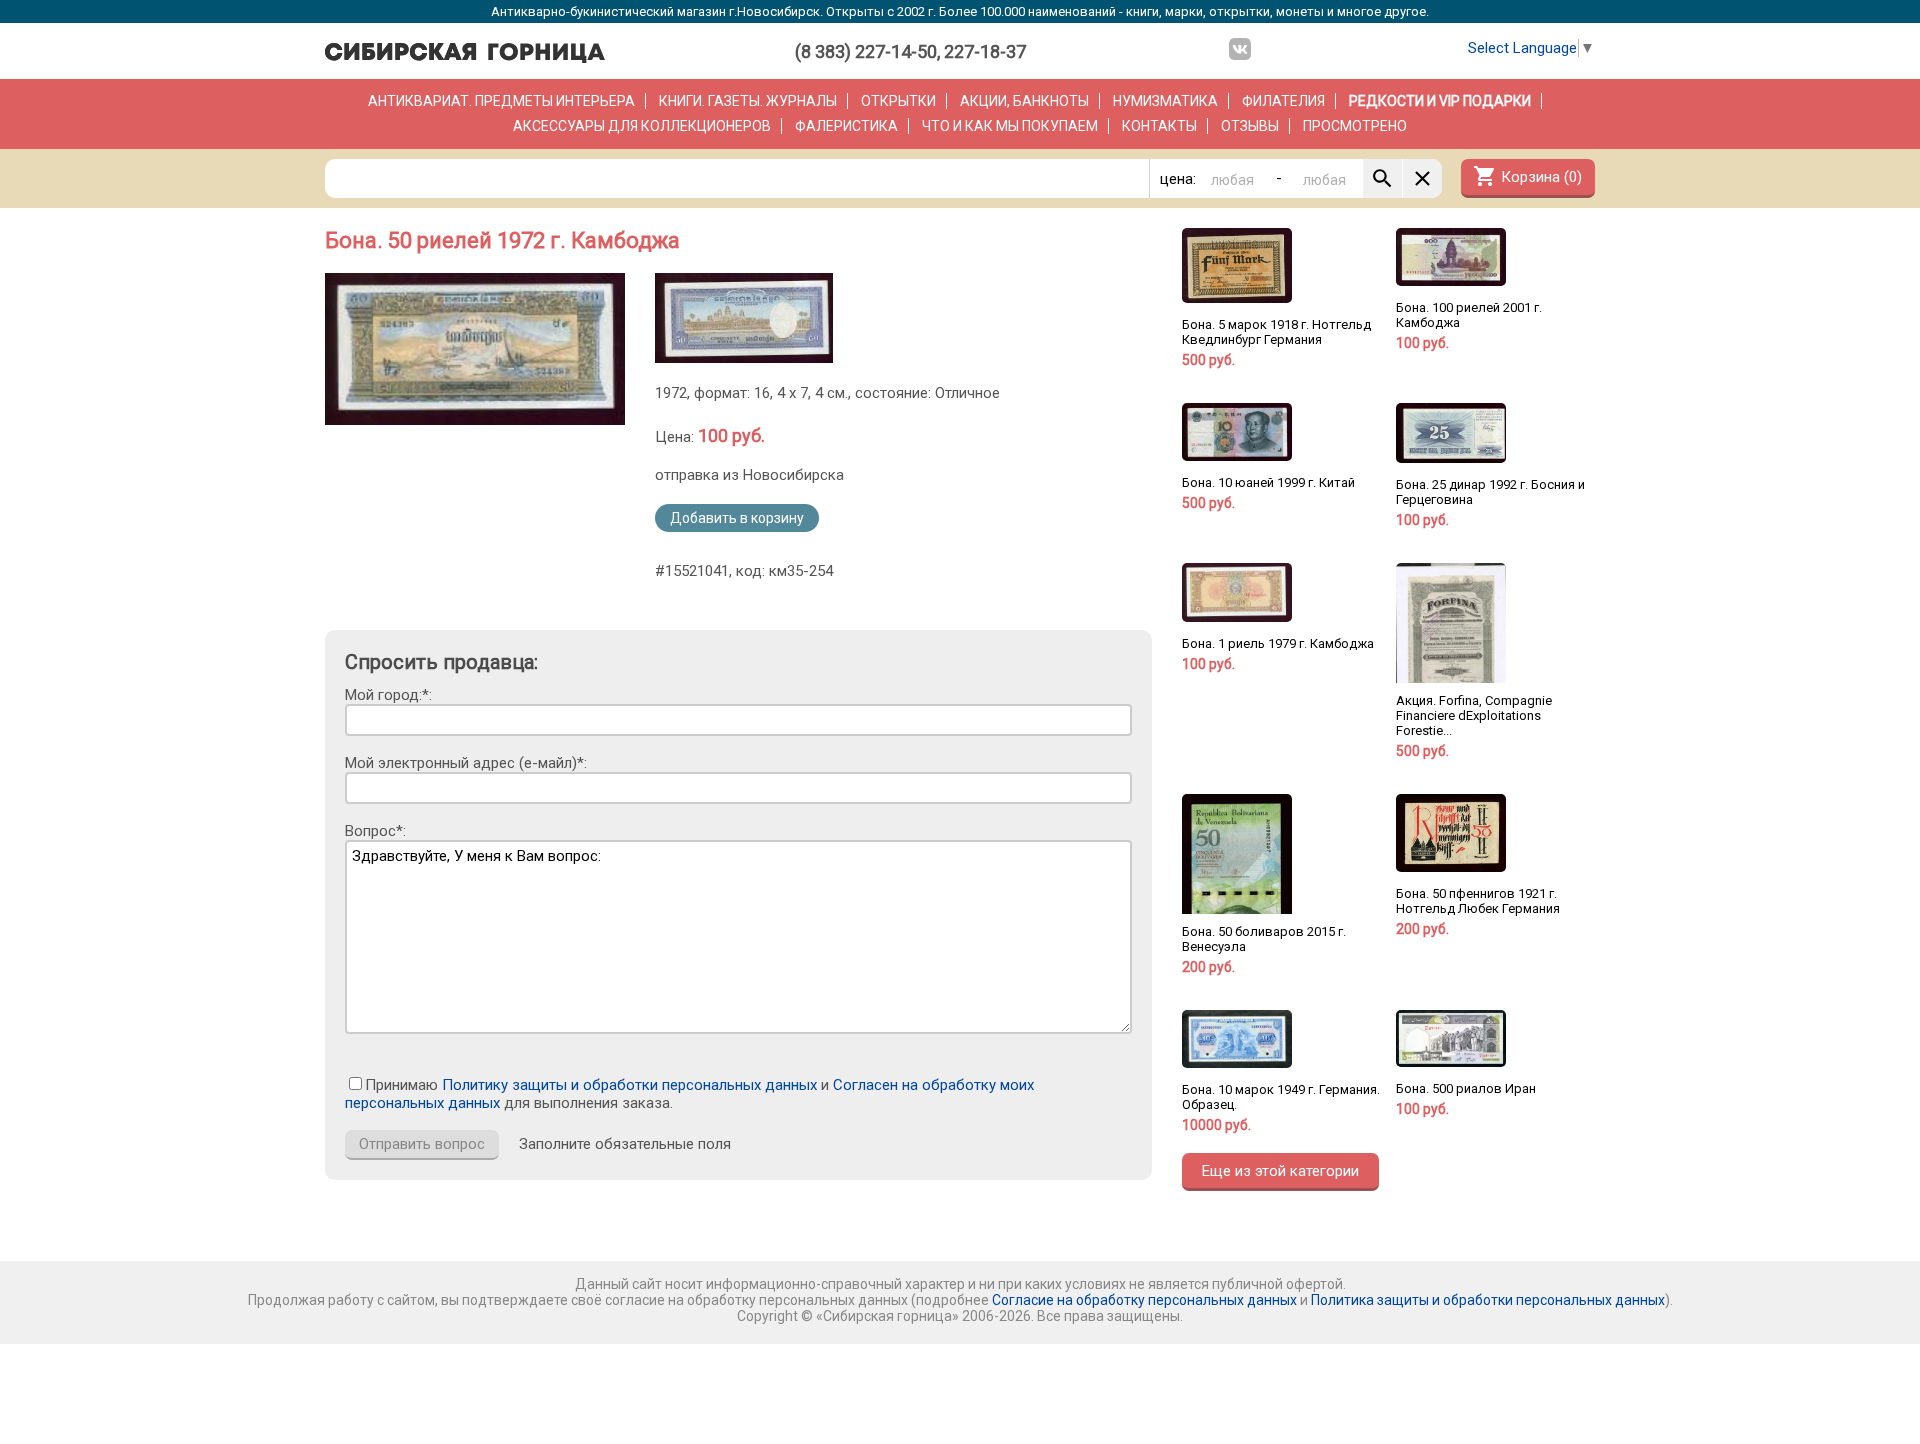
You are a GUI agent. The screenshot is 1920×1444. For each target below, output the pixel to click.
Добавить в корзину (737, 518)
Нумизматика (1165, 101)
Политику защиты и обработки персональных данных (629, 1085)
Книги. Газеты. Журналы (748, 101)
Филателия (1283, 101)
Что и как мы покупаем (1010, 126)
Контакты (1159, 126)
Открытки (898, 101)
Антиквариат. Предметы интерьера (501, 101)
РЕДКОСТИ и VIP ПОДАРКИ (1440, 101)
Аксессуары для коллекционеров (642, 126)
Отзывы (1250, 126)
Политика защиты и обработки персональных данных (1488, 1300)
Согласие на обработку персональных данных (1144, 1300)
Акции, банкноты (1024, 101)
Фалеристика (846, 126)
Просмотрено (1355, 126)
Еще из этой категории (1280, 1171)
